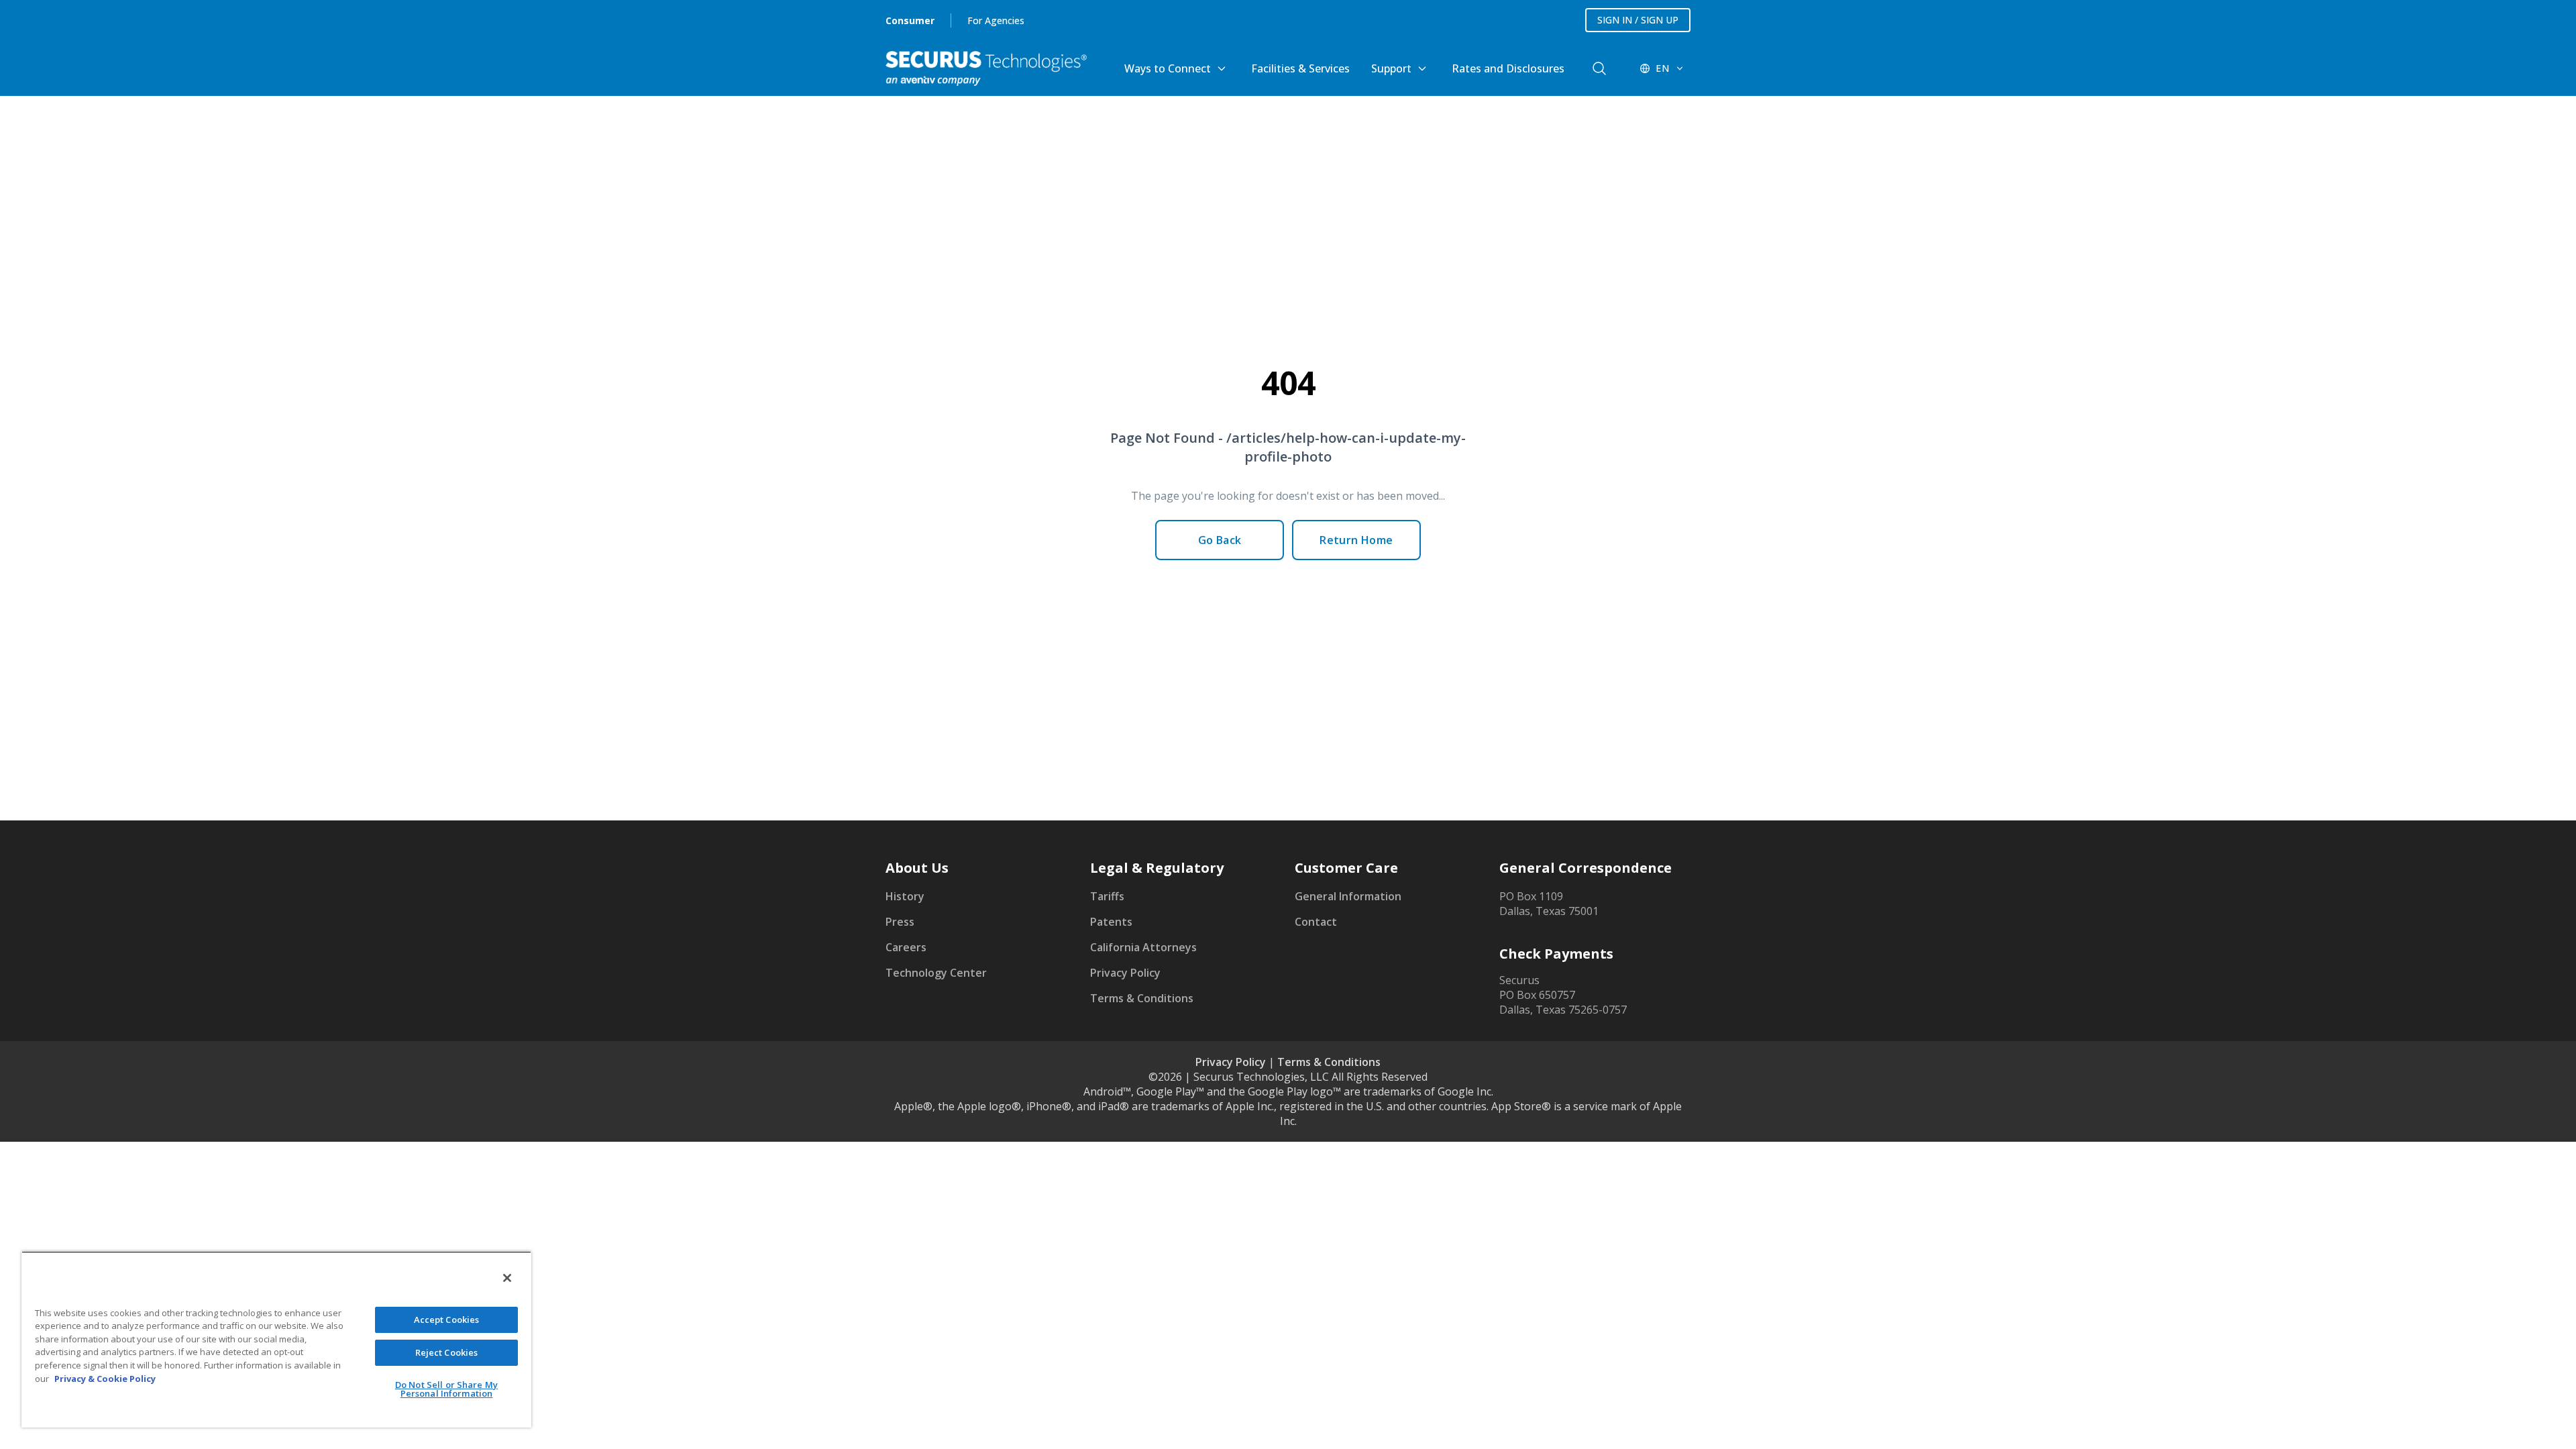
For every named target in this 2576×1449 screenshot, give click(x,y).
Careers (906, 947)
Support (1391, 68)
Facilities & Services (1300, 68)
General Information (1348, 896)
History (905, 896)
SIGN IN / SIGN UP (1638, 20)
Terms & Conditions (1142, 998)
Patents (1111, 922)
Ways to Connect (1168, 68)
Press (900, 922)
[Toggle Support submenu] (1422, 68)
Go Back (1220, 540)
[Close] (507, 1278)
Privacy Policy (1125, 973)
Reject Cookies (447, 1352)
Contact (1316, 922)
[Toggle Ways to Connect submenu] (1222, 68)
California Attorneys (1143, 947)
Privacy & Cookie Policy (105, 1379)
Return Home (1356, 540)
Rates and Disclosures (1508, 68)
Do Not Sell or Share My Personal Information (446, 1389)
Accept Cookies (447, 1320)
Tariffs (1107, 896)
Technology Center (936, 973)
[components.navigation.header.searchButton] (1599, 68)
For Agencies (996, 20)
